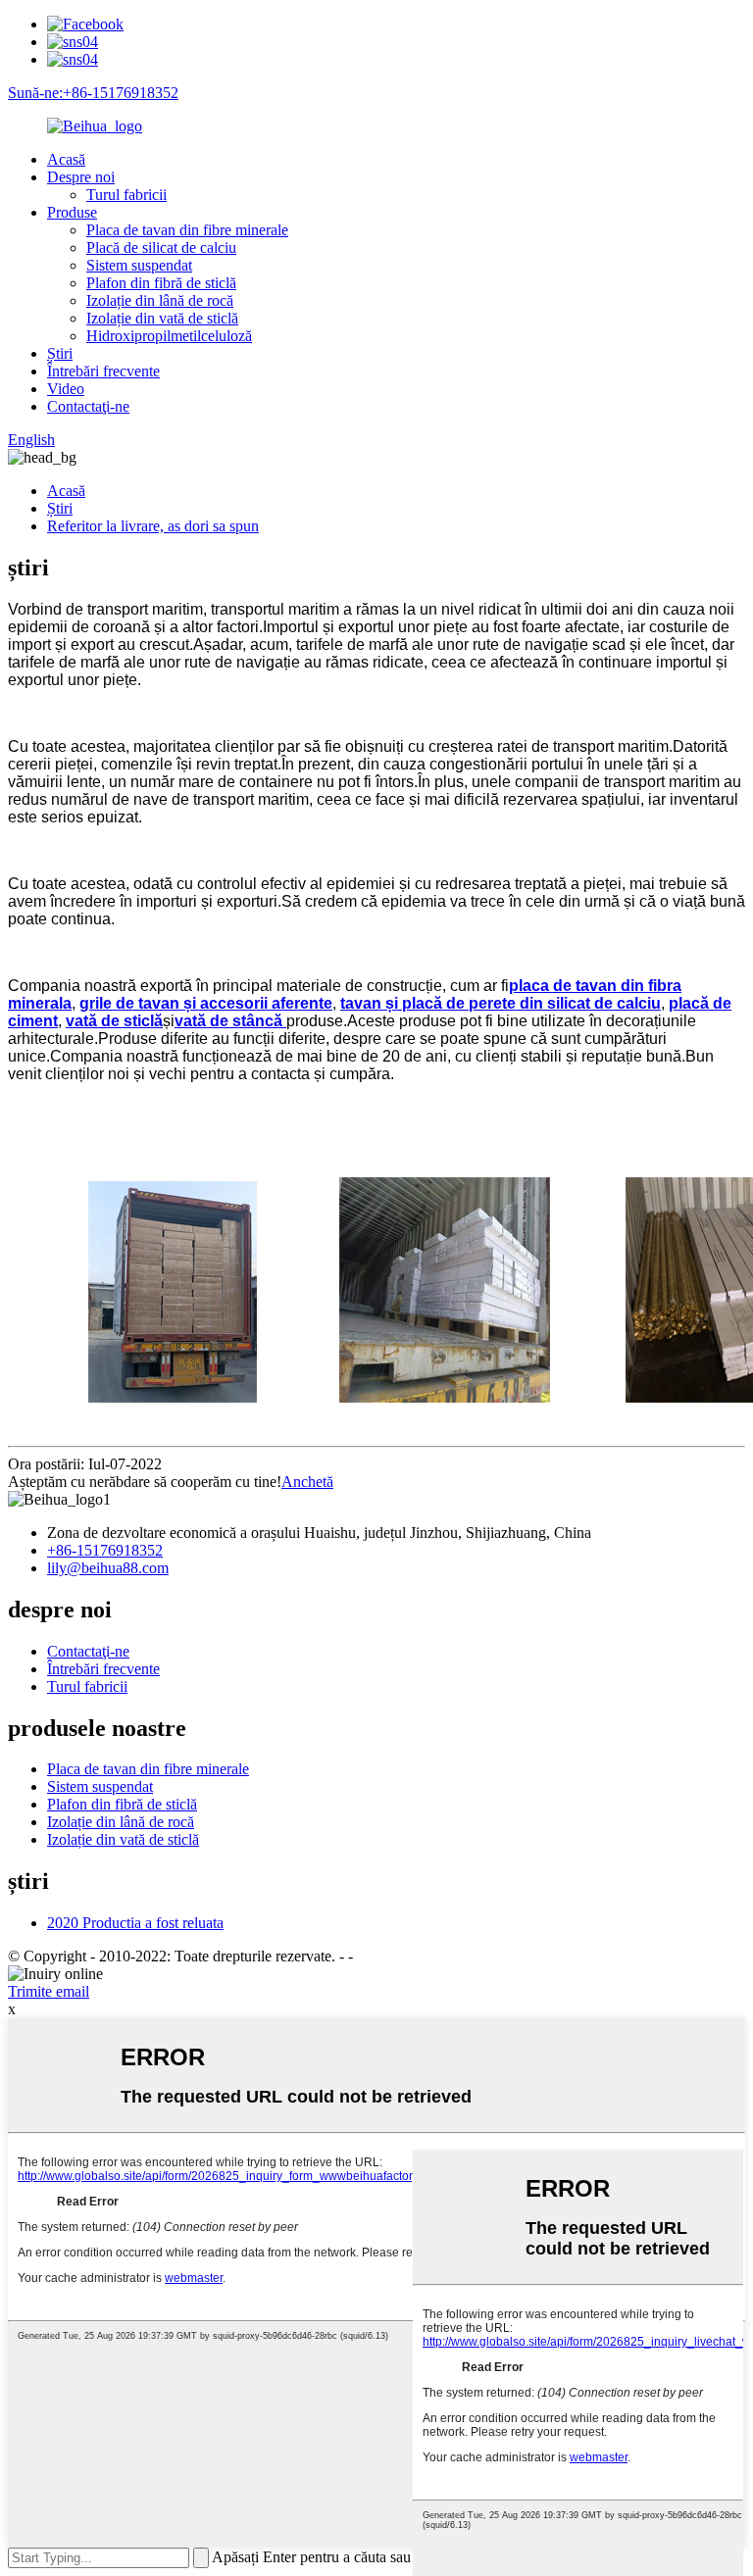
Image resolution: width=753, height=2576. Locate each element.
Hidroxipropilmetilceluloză (169, 336)
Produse (72, 212)
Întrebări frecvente (103, 371)
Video (66, 389)
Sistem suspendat (139, 265)
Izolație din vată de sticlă (162, 318)
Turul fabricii (126, 195)
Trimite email (49, 1991)
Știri (60, 353)
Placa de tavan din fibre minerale (187, 230)
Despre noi (81, 177)
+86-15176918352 (105, 1550)
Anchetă (307, 1482)
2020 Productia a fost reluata (135, 1923)
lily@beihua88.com (108, 1568)
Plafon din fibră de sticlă (161, 283)
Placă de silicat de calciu (161, 248)
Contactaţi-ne (88, 406)
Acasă (66, 159)
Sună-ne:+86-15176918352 (93, 93)
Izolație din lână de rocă (160, 300)
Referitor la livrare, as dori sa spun (153, 526)
